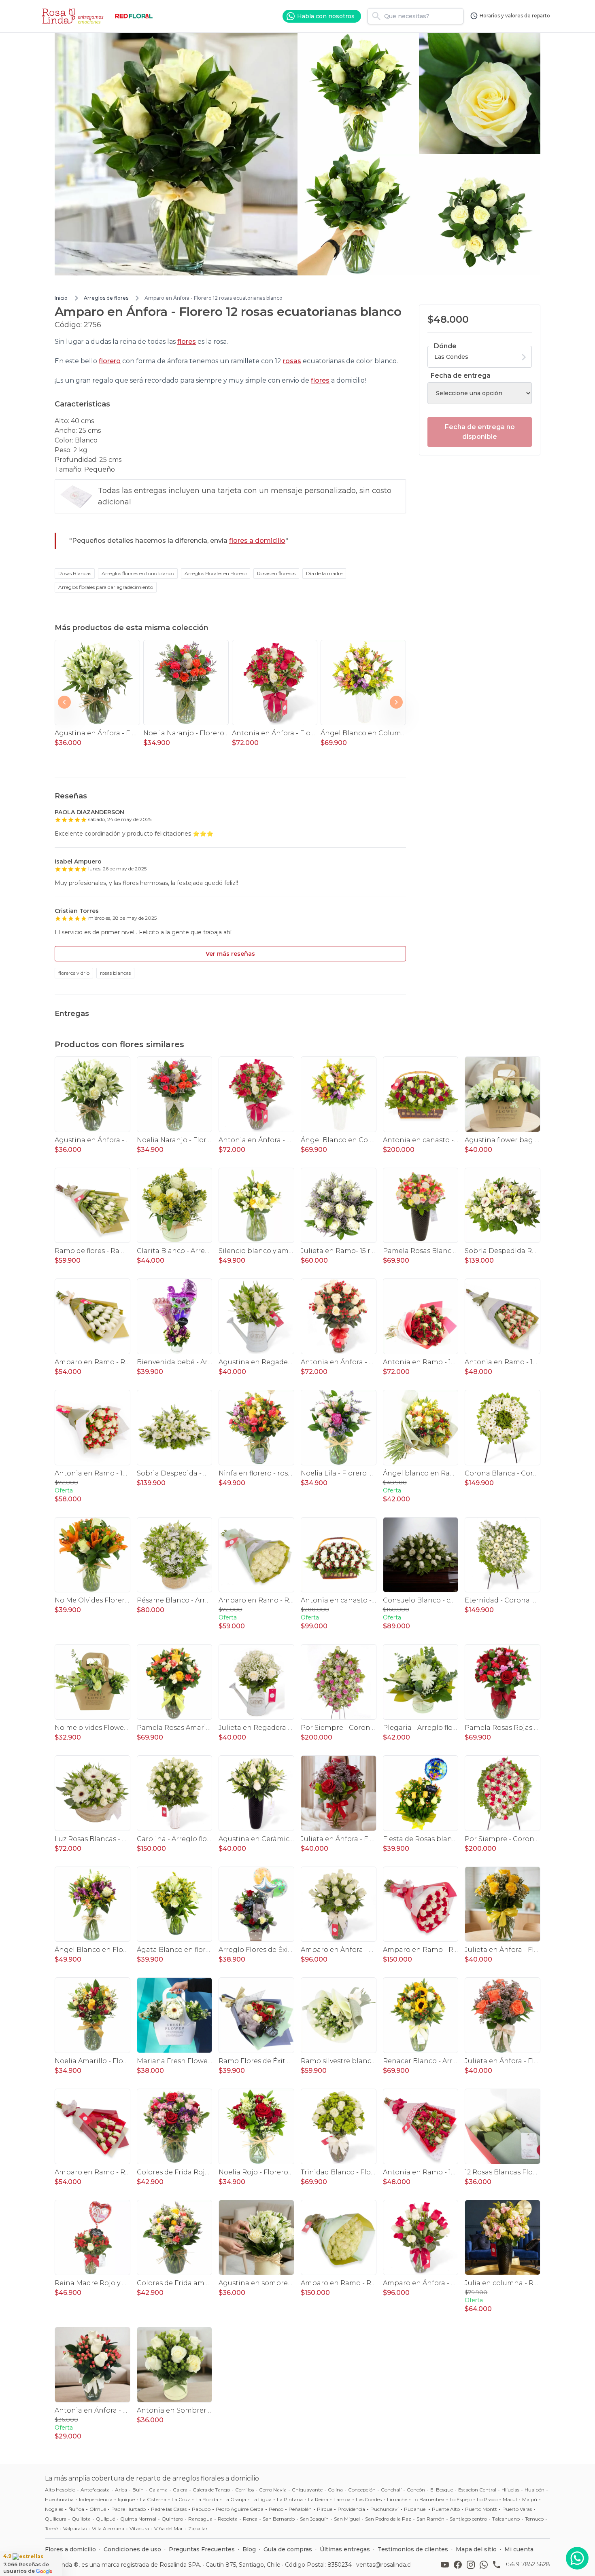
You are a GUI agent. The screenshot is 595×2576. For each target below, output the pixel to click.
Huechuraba (59, 2499)
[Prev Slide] (64, 702)
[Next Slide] (396, 702)
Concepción (362, 2490)
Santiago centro (468, 2519)
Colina (335, 2490)
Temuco (534, 2519)
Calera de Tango (211, 2490)
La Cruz (181, 2499)
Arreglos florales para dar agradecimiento (106, 587)
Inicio (61, 298)
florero (110, 361)
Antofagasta (95, 2490)
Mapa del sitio (476, 2549)
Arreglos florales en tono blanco (138, 573)
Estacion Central (477, 2490)
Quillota (81, 2519)
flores (187, 342)
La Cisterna (153, 2499)
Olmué (98, 2509)
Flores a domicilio (70, 2549)
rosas (292, 361)
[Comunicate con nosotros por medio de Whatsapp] (577, 2558)
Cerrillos (244, 2490)
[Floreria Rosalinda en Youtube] (446, 2565)
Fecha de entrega (461, 376)
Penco (276, 2509)
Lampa (342, 2499)
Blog (249, 2549)
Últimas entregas (345, 2549)
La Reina (318, 2499)
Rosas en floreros (276, 573)
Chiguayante (307, 2490)
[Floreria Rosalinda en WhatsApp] (485, 2565)
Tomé (51, 2528)
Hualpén (534, 2490)
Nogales (54, 2509)
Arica (121, 2490)
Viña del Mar (169, 2528)
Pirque (325, 2509)
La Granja (235, 2499)
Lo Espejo (461, 2499)
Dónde (445, 346)
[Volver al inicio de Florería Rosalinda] (74, 16)
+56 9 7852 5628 (527, 2564)
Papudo (201, 2509)
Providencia (351, 2509)
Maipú (530, 2499)
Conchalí (391, 2490)
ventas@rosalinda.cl (384, 2565)
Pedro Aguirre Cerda (240, 2509)
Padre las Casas (169, 2509)
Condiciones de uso (132, 2549)
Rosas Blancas (75, 573)
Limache (397, 2499)
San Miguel (347, 2519)
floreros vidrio (74, 973)
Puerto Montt (481, 2509)
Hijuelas (510, 2490)
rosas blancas (115, 973)
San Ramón (430, 2519)
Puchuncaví (385, 2509)
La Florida (207, 2499)
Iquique (126, 2499)
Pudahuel (415, 2509)
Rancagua (200, 2519)
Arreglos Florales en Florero (216, 573)
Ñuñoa (76, 2509)
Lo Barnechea (428, 2499)
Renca (250, 2519)
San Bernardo (279, 2519)
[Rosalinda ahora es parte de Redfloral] (134, 16)
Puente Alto (446, 2509)
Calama (158, 2490)
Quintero (172, 2519)
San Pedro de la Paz (388, 2519)
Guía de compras (288, 2549)
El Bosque (442, 2490)
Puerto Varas (517, 2509)
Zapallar (198, 2528)
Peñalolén (300, 2509)
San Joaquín (314, 2519)
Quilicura (56, 2519)
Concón (416, 2490)
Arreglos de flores (106, 298)
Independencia (96, 2499)
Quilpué (105, 2519)
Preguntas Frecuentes (202, 2549)
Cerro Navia (273, 2490)
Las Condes (369, 2499)
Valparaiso (75, 2528)
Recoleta (228, 2519)
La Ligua (261, 2499)
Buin (138, 2490)
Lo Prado (487, 2499)
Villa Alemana (108, 2528)
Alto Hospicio (60, 2490)
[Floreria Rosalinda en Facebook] (459, 2565)
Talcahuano (506, 2519)
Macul (510, 2499)
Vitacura (139, 2528)
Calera (180, 2490)
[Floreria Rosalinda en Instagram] (472, 2565)
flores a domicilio (257, 541)
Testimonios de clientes (413, 2549)
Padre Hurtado (129, 2509)
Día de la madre (324, 573)
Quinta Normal (138, 2519)
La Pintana (290, 2499)
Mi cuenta (519, 2549)
